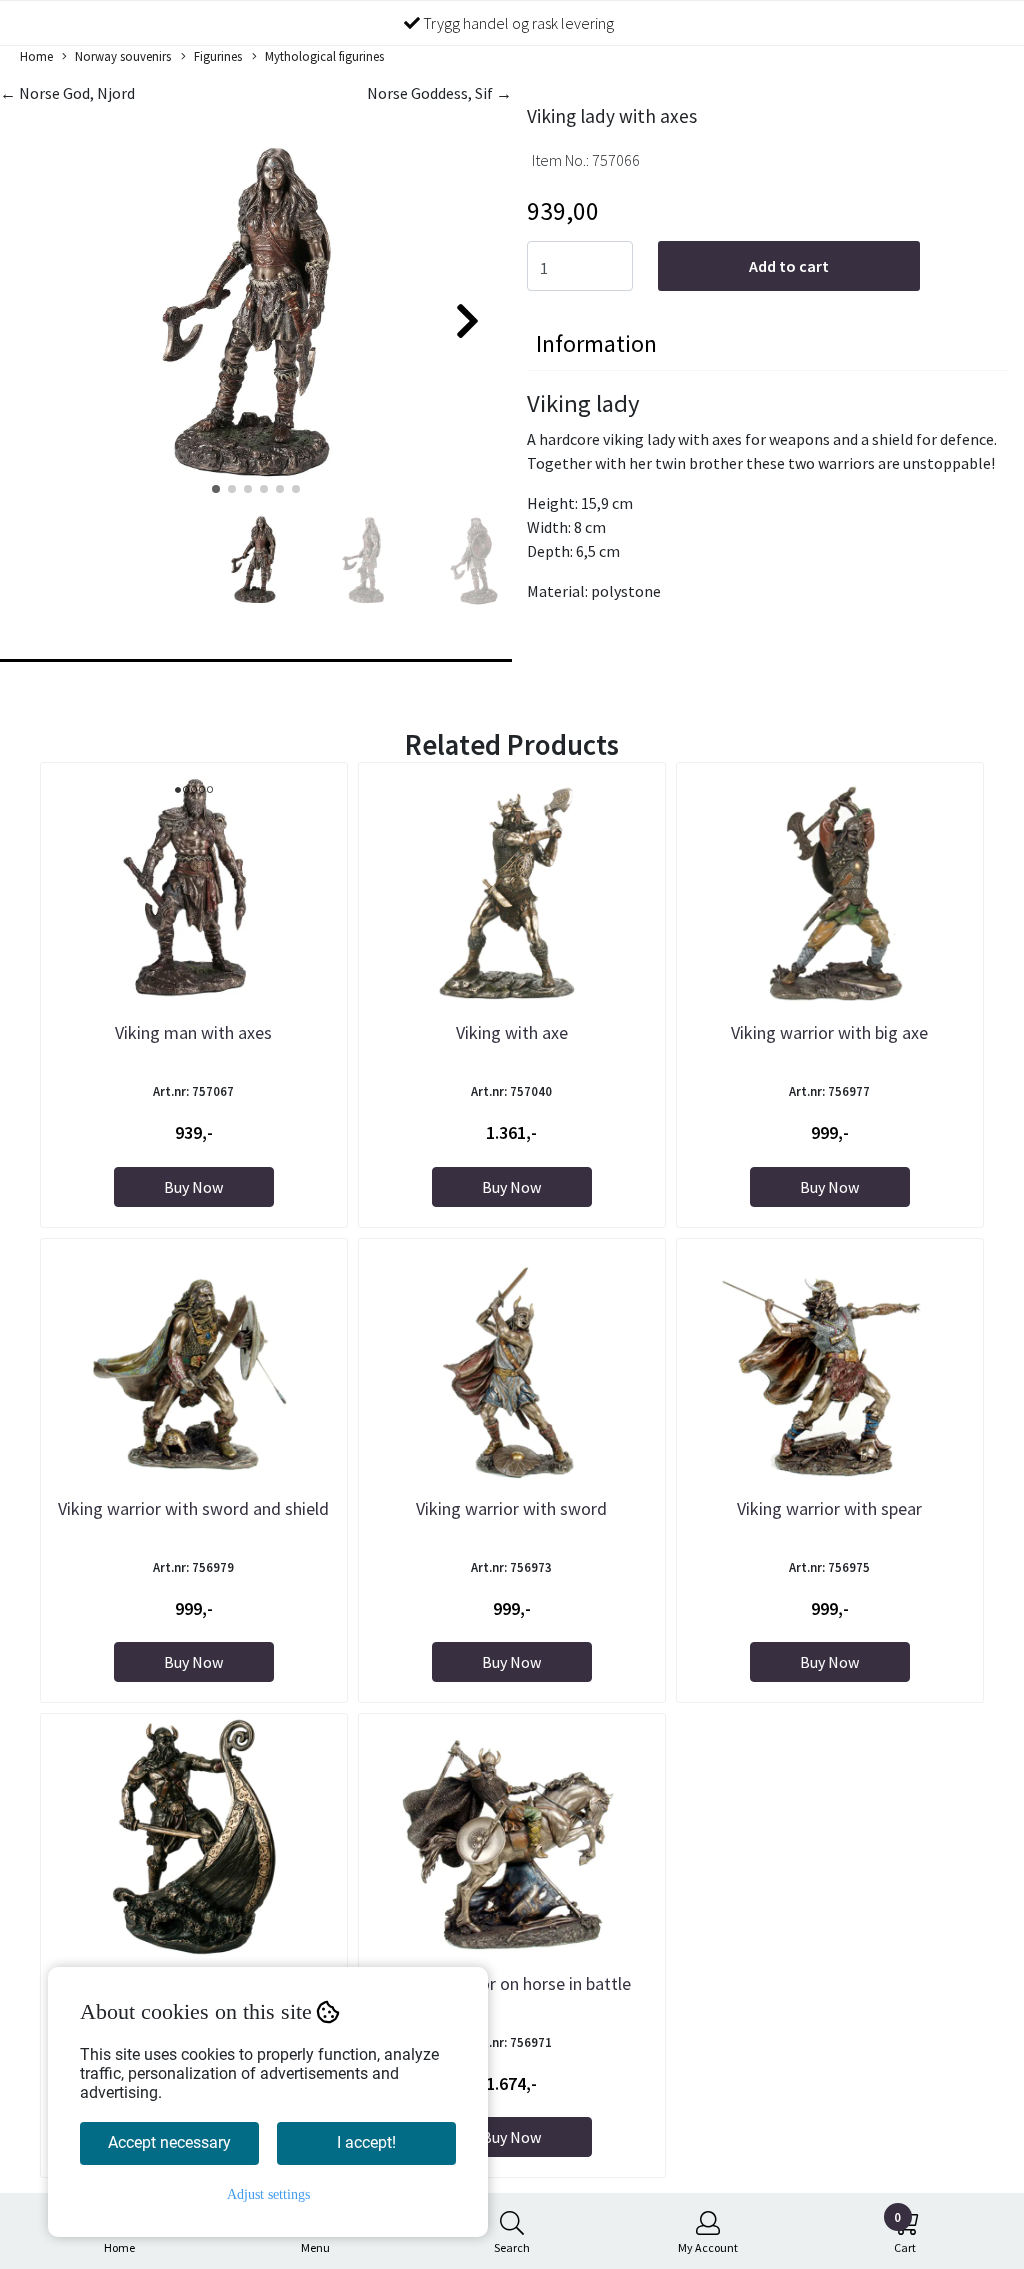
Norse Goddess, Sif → (439, 93)
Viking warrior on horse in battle (512, 1983)
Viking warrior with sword (511, 1508)
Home (36, 56)
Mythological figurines (324, 56)
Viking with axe (512, 1032)
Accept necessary (169, 2142)
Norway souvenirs (123, 56)
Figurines (218, 56)
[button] (216, 489)
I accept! (366, 2142)
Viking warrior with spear (829, 1508)
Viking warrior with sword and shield (193, 1508)
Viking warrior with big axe (829, 1032)
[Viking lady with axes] (256, 312)
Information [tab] (596, 343)
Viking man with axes (193, 1032)
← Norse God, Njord (67, 93)
